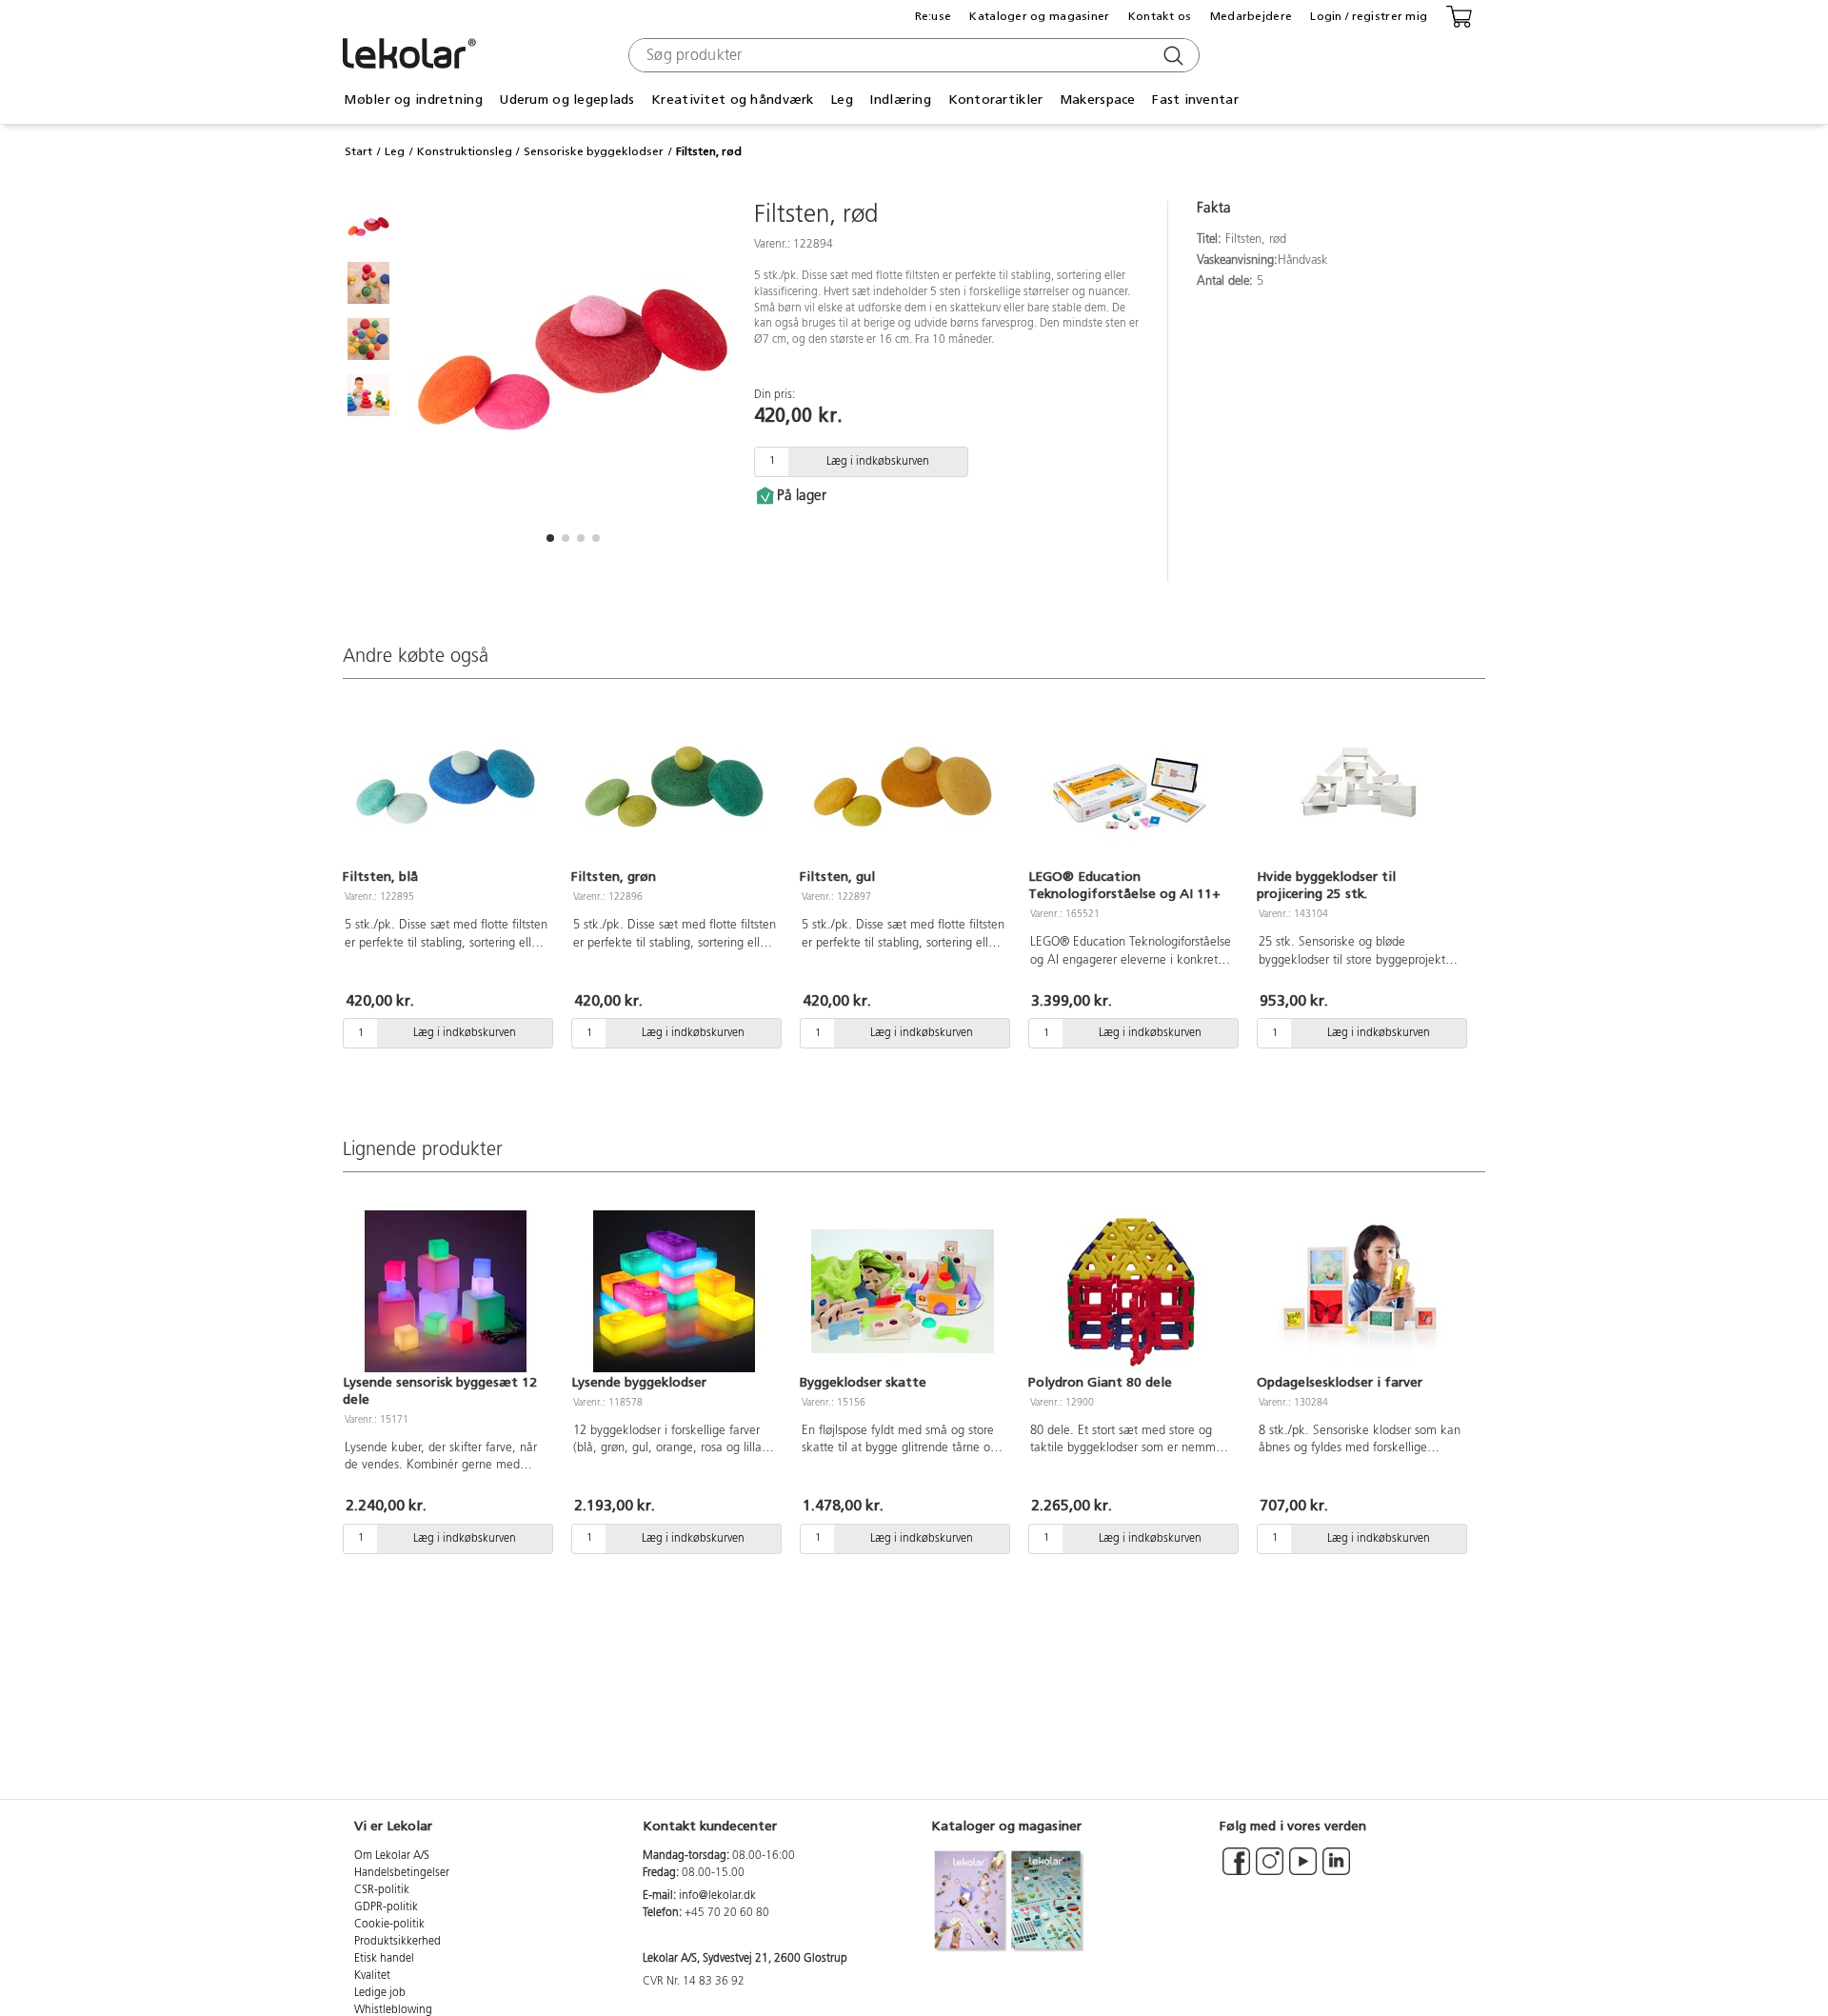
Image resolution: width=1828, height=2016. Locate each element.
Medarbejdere (1251, 16)
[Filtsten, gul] (903, 787)
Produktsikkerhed (397, 1942)
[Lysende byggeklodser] (674, 1291)
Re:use (934, 16)
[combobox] (912, 55)
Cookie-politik (389, 1925)
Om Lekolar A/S (392, 1856)
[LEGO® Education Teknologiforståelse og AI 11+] (1131, 787)
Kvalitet (372, 1976)
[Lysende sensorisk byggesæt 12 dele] (446, 1291)
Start (358, 151)
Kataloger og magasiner (1039, 16)
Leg (395, 151)
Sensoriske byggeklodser (594, 151)
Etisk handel (384, 1959)
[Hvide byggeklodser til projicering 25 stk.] (1360, 787)
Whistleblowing (393, 2010)
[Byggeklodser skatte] (903, 1291)
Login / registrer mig (1369, 16)
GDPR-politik (386, 1907)
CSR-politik (382, 1890)
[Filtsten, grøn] (674, 787)
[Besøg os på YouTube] (1303, 1870)
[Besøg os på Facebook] (1236, 1870)
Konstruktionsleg (465, 151)
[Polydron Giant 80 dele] (1131, 1291)
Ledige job (380, 1993)
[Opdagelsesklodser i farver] (1360, 1291)
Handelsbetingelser (402, 1873)
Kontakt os (1160, 16)
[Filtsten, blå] (446, 787)
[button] (550, 538)
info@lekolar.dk (717, 1896)
